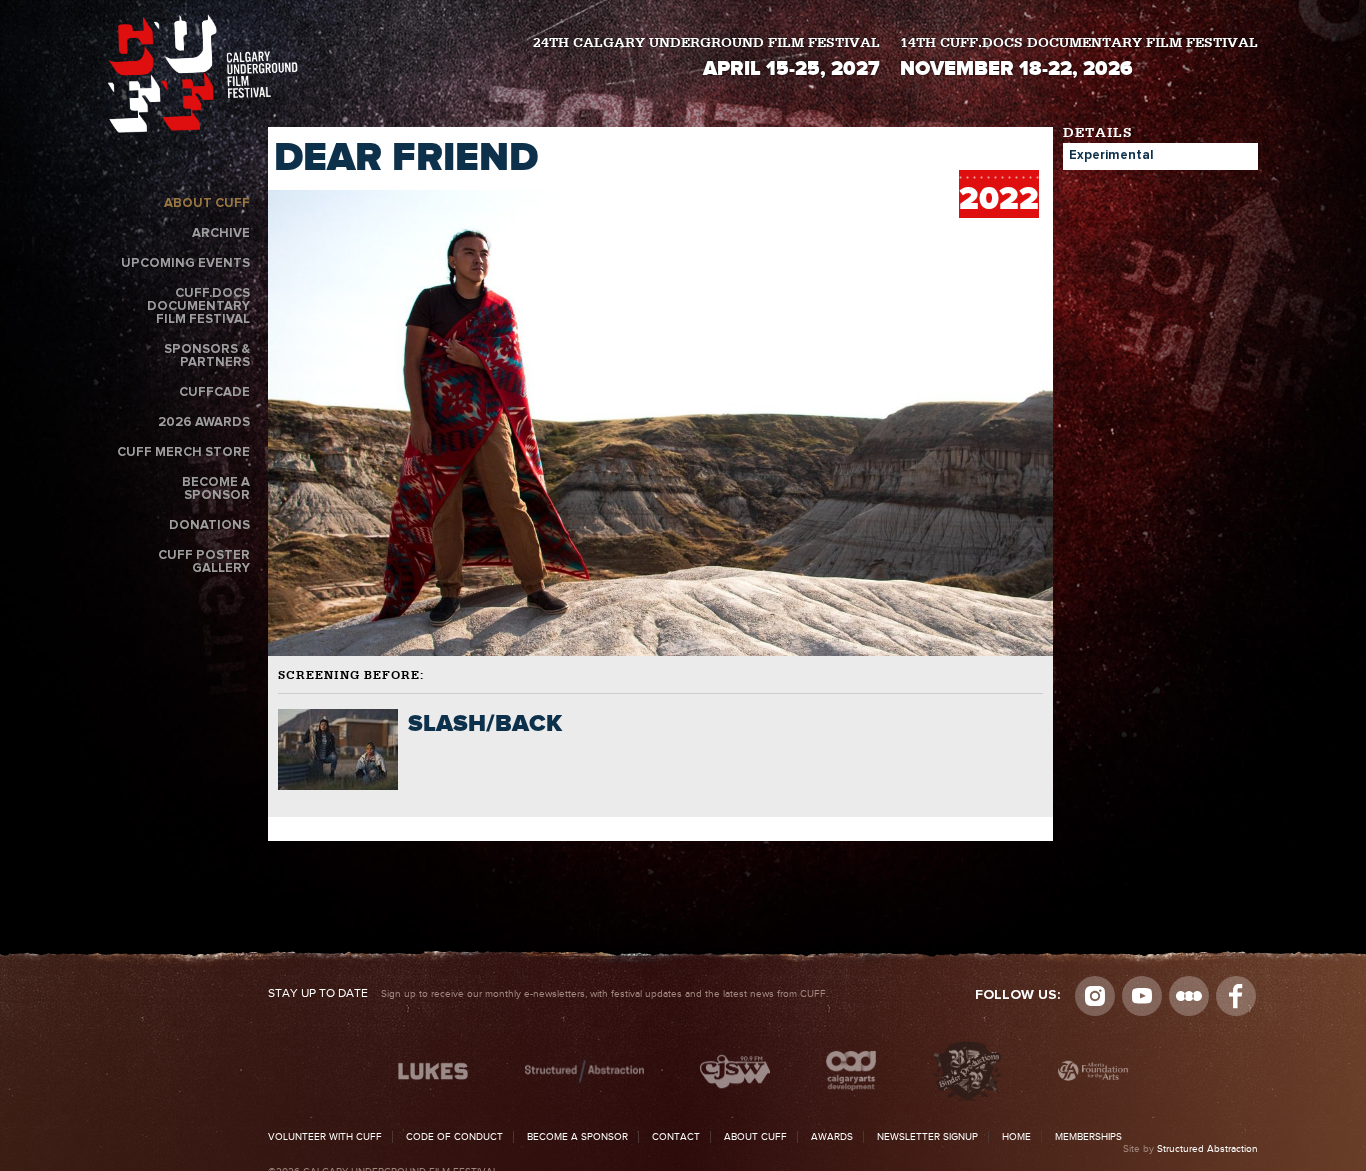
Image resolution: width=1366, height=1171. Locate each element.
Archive (221, 233)
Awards (832, 1137)
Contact (676, 1137)
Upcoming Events (185, 263)
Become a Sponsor (216, 489)
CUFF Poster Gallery (204, 562)
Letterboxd (1189, 996)
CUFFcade (214, 392)
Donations (209, 525)
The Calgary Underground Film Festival (203, 77)
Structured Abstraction (1207, 1149)
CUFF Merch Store (183, 452)
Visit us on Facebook (1236, 996)
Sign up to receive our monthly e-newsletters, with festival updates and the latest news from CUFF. (548, 994)
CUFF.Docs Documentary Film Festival (198, 306)
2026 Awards (204, 422)
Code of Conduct (454, 1137)
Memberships (1088, 1137)
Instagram (1095, 996)
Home (1016, 1137)
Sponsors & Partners (207, 356)
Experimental (1111, 155)
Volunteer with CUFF (325, 1137)
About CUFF (207, 203)
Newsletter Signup (927, 1137)
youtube (1142, 996)
